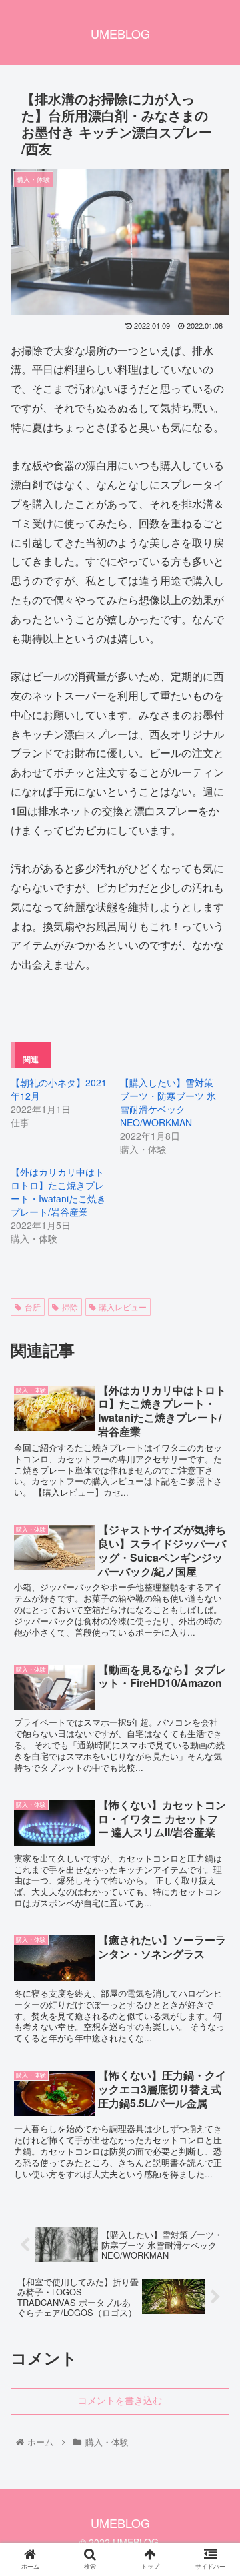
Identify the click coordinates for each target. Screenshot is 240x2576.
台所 (33, 1307)
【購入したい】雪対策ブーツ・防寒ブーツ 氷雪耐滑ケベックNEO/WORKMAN (168, 1102)
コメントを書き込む (120, 2401)
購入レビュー (123, 1307)
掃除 (70, 1307)
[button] (214, 1683)
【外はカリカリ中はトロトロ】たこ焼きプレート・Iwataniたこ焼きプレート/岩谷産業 (58, 1192)
